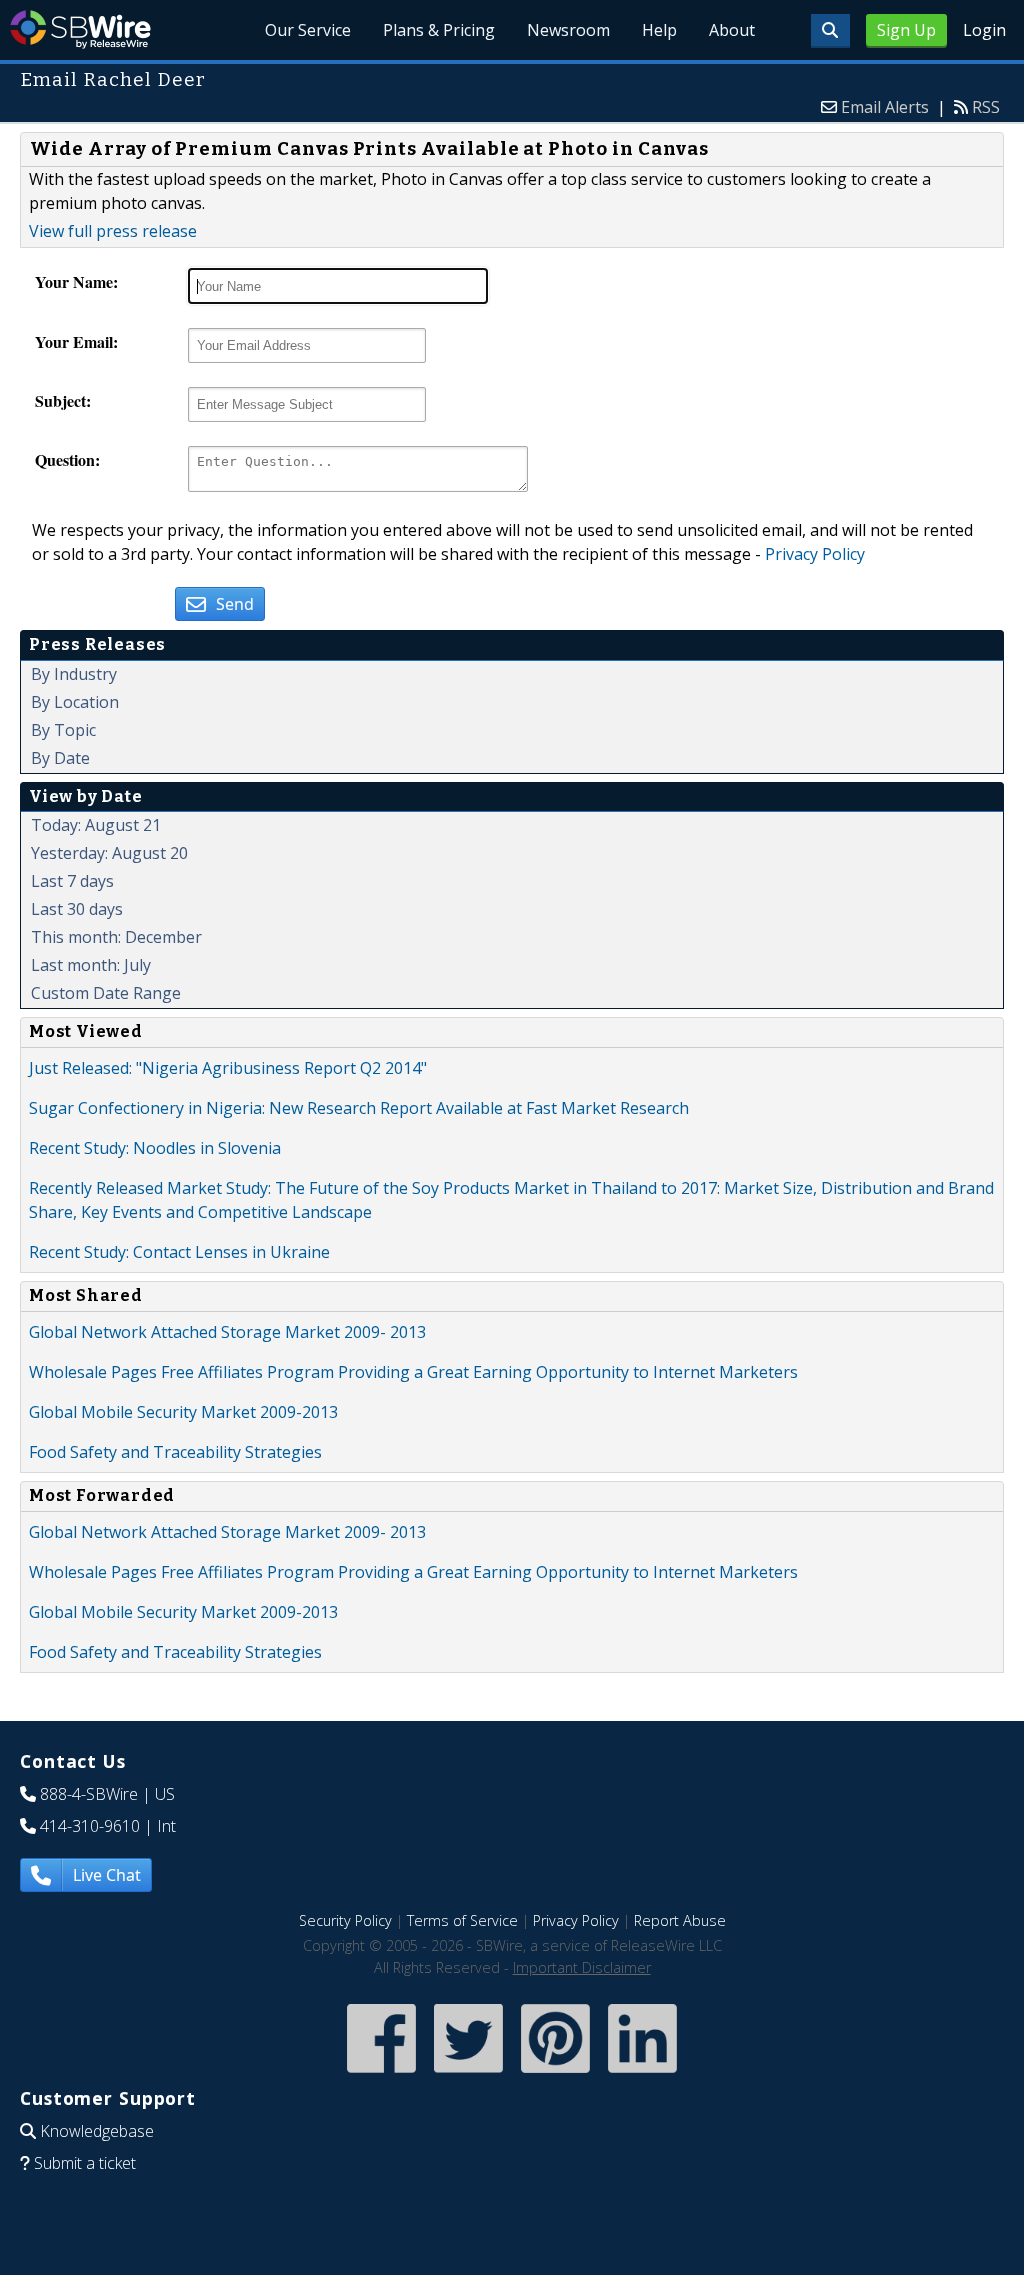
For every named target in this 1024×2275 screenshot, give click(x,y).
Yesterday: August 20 (109, 853)
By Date (60, 758)
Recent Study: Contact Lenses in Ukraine (179, 1252)
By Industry (74, 674)
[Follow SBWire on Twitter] (468, 2074)
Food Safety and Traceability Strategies (175, 1452)
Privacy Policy (815, 554)
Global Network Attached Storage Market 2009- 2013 (227, 1332)
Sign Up (906, 30)
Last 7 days (72, 881)
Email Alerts (885, 107)
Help (659, 30)
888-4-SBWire (89, 1794)
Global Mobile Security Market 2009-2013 (183, 1412)
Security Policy (345, 1920)
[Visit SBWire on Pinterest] (555, 2074)
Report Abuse (680, 1920)
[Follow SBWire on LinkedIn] (642, 2074)
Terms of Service (462, 1920)
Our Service (308, 30)
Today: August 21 (96, 825)
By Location (75, 702)
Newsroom (568, 30)
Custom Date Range (106, 993)
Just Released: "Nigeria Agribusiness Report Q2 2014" (228, 1068)
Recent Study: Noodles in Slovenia (155, 1148)
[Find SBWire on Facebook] (381, 2074)
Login (984, 30)
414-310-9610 (90, 1826)
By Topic (63, 730)
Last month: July (91, 965)
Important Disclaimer (582, 1967)
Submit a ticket (85, 2163)
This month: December (116, 937)
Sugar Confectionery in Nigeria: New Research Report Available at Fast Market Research (359, 1108)
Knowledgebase (97, 2131)
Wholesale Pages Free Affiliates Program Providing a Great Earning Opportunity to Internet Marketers (413, 1372)
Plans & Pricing (439, 30)
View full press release (113, 231)
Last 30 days (77, 909)
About (732, 30)
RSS (986, 107)
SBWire (80, 29)
